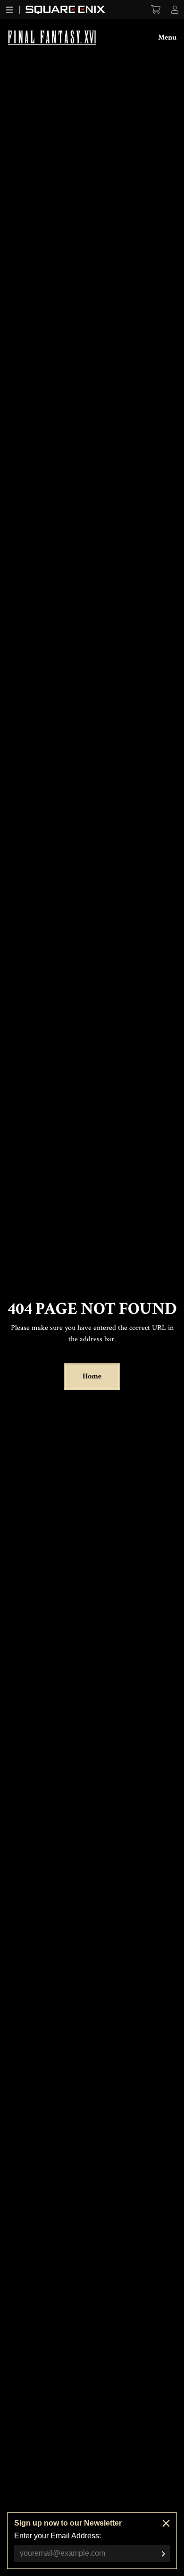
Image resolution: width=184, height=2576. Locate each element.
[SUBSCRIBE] (163, 2554)
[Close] (166, 2523)
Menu (167, 37)
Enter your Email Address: (58, 2536)
